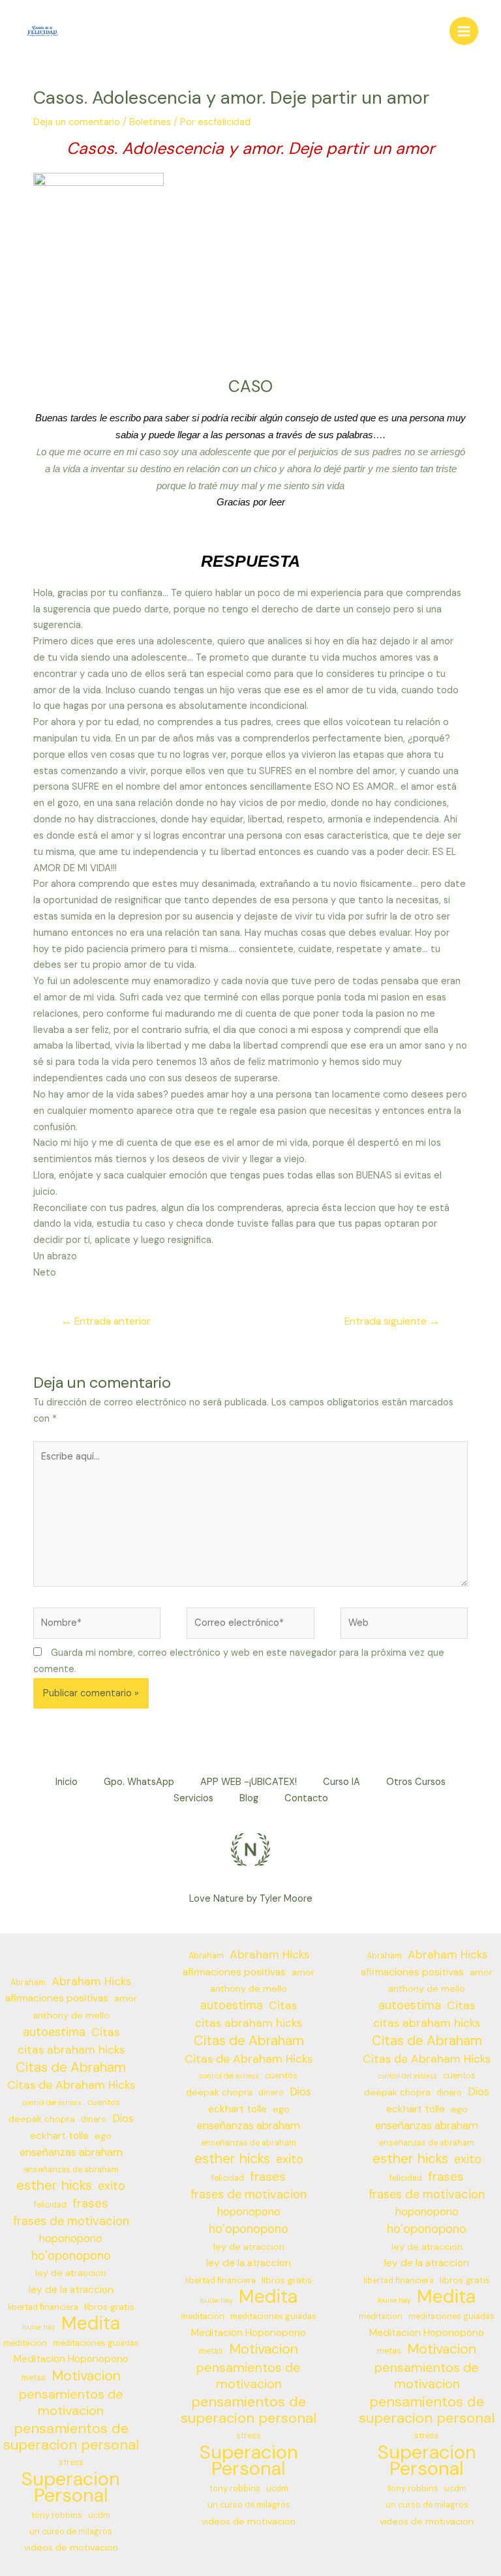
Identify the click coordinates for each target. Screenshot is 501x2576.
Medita (91, 2324)
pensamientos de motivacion (71, 2403)
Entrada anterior (106, 1321)
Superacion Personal (71, 2487)
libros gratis (109, 2307)
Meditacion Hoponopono (71, 2359)
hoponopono (71, 2239)
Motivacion (86, 2376)
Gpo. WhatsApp (139, 1782)
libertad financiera (43, 2307)
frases (90, 2204)
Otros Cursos (416, 1782)
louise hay (39, 2327)
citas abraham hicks (71, 2050)
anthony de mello (71, 2015)
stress (71, 2463)
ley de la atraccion (71, 2290)
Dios (123, 2119)
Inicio (67, 1782)
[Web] (404, 1626)
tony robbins (57, 2515)
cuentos (104, 2103)
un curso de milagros (71, 2532)
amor (126, 1998)
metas (34, 2378)
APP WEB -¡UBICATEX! (249, 1782)
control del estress (52, 2103)
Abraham (28, 1983)
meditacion (25, 2343)
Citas (105, 2032)
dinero (94, 2119)
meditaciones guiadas (96, 2343)
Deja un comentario (77, 122)
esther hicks (54, 2186)
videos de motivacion (71, 2547)
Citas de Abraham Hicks (71, 2085)
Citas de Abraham (71, 2068)
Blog (249, 1798)
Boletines (150, 122)
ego (103, 2136)
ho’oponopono (71, 2256)
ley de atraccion (71, 2273)
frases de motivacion (71, 2221)
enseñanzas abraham (71, 2152)
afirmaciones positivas (57, 1998)
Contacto (306, 1798)
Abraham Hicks (91, 1981)
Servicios (193, 1798)
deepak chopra (42, 2119)
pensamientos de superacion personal (71, 2437)
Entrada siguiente (392, 1321)
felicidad (50, 2205)
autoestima (54, 2032)
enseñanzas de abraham (71, 2170)
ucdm (99, 2515)
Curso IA (342, 1782)
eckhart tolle (59, 2136)
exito (112, 2186)
